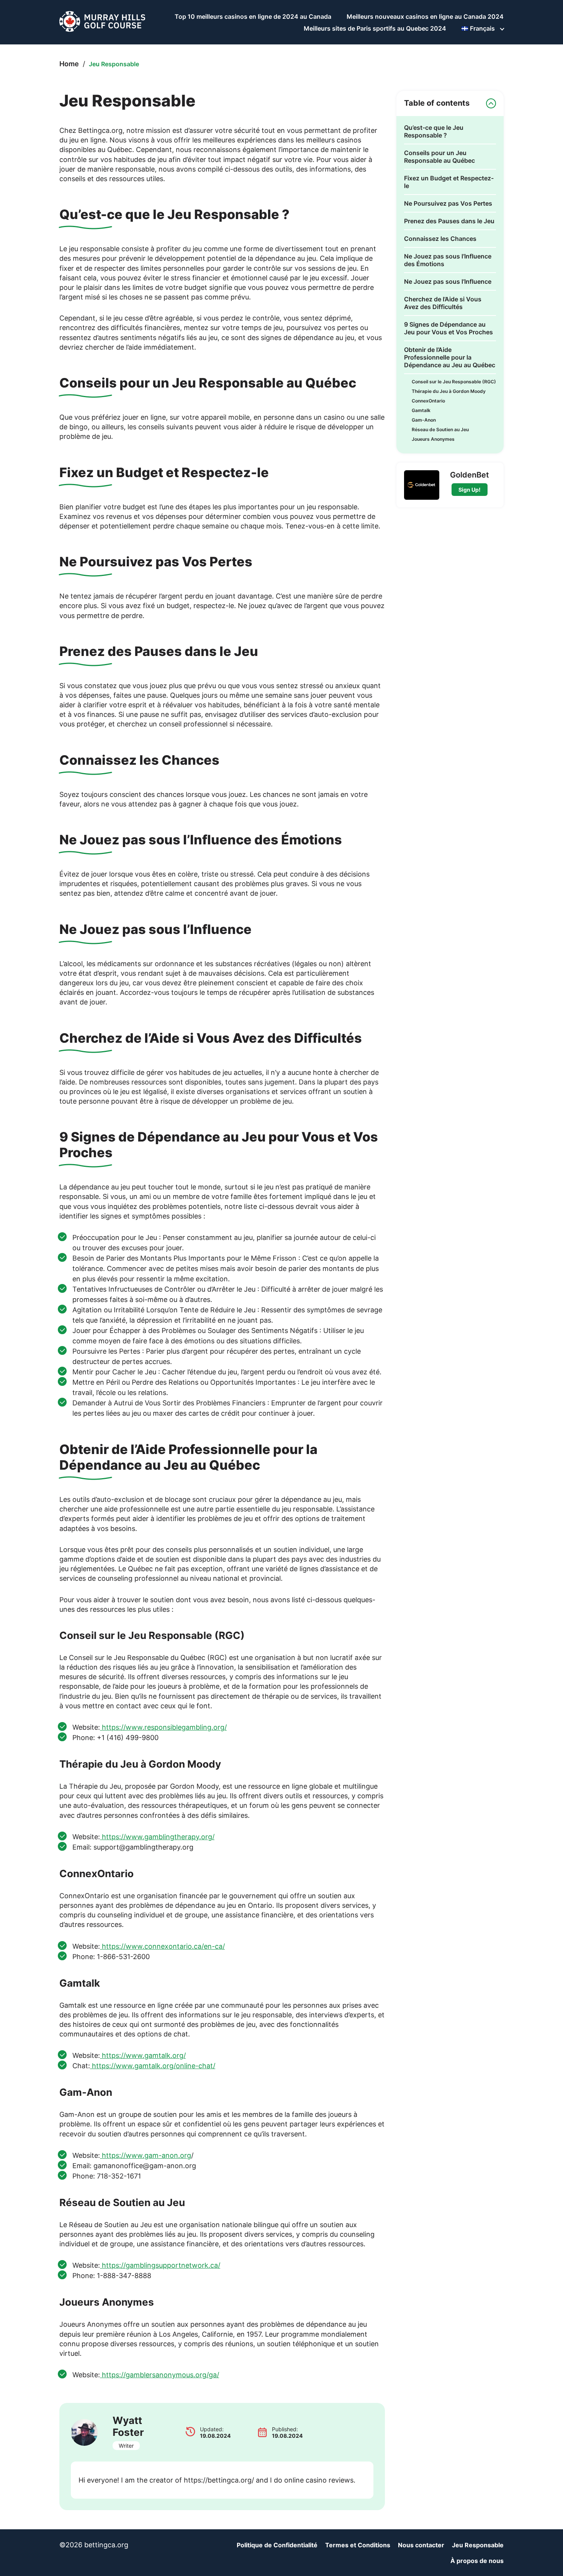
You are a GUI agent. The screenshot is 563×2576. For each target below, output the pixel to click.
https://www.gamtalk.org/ (143, 2055)
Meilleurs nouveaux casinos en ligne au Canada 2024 (425, 16)
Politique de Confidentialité (277, 2545)
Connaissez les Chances (440, 239)
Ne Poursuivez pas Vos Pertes (448, 203)
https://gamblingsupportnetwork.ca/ (160, 2265)
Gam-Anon (424, 420)
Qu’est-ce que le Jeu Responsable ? (434, 131)
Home (69, 64)
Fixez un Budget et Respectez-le (449, 182)
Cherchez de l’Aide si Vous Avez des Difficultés (443, 303)
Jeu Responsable (478, 2545)
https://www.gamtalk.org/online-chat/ (153, 2066)
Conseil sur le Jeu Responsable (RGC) (454, 382)
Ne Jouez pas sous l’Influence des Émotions (448, 260)
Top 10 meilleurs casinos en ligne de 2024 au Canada (253, 16)
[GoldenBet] (422, 485)
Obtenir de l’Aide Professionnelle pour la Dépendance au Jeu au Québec (450, 357)
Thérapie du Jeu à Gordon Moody (449, 391)
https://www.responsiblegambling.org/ (163, 1727)
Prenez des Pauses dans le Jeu (449, 221)
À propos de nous (477, 2561)
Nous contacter (421, 2545)
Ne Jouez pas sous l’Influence (448, 281)
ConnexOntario (428, 401)
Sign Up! (470, 490)
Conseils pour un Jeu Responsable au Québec (439, 157)
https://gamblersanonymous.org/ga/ (160, 2375)
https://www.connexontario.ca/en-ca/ (162, 1946)
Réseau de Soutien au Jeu (440, 429)
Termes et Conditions (358, 2545)
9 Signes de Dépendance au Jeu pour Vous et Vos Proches (448, 328)
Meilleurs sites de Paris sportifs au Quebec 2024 (375, 28)
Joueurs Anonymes (433, 439)
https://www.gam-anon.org (146, 2155)
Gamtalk (421, 410)
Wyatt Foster (128, 2426)
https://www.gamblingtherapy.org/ (157, 1837)
